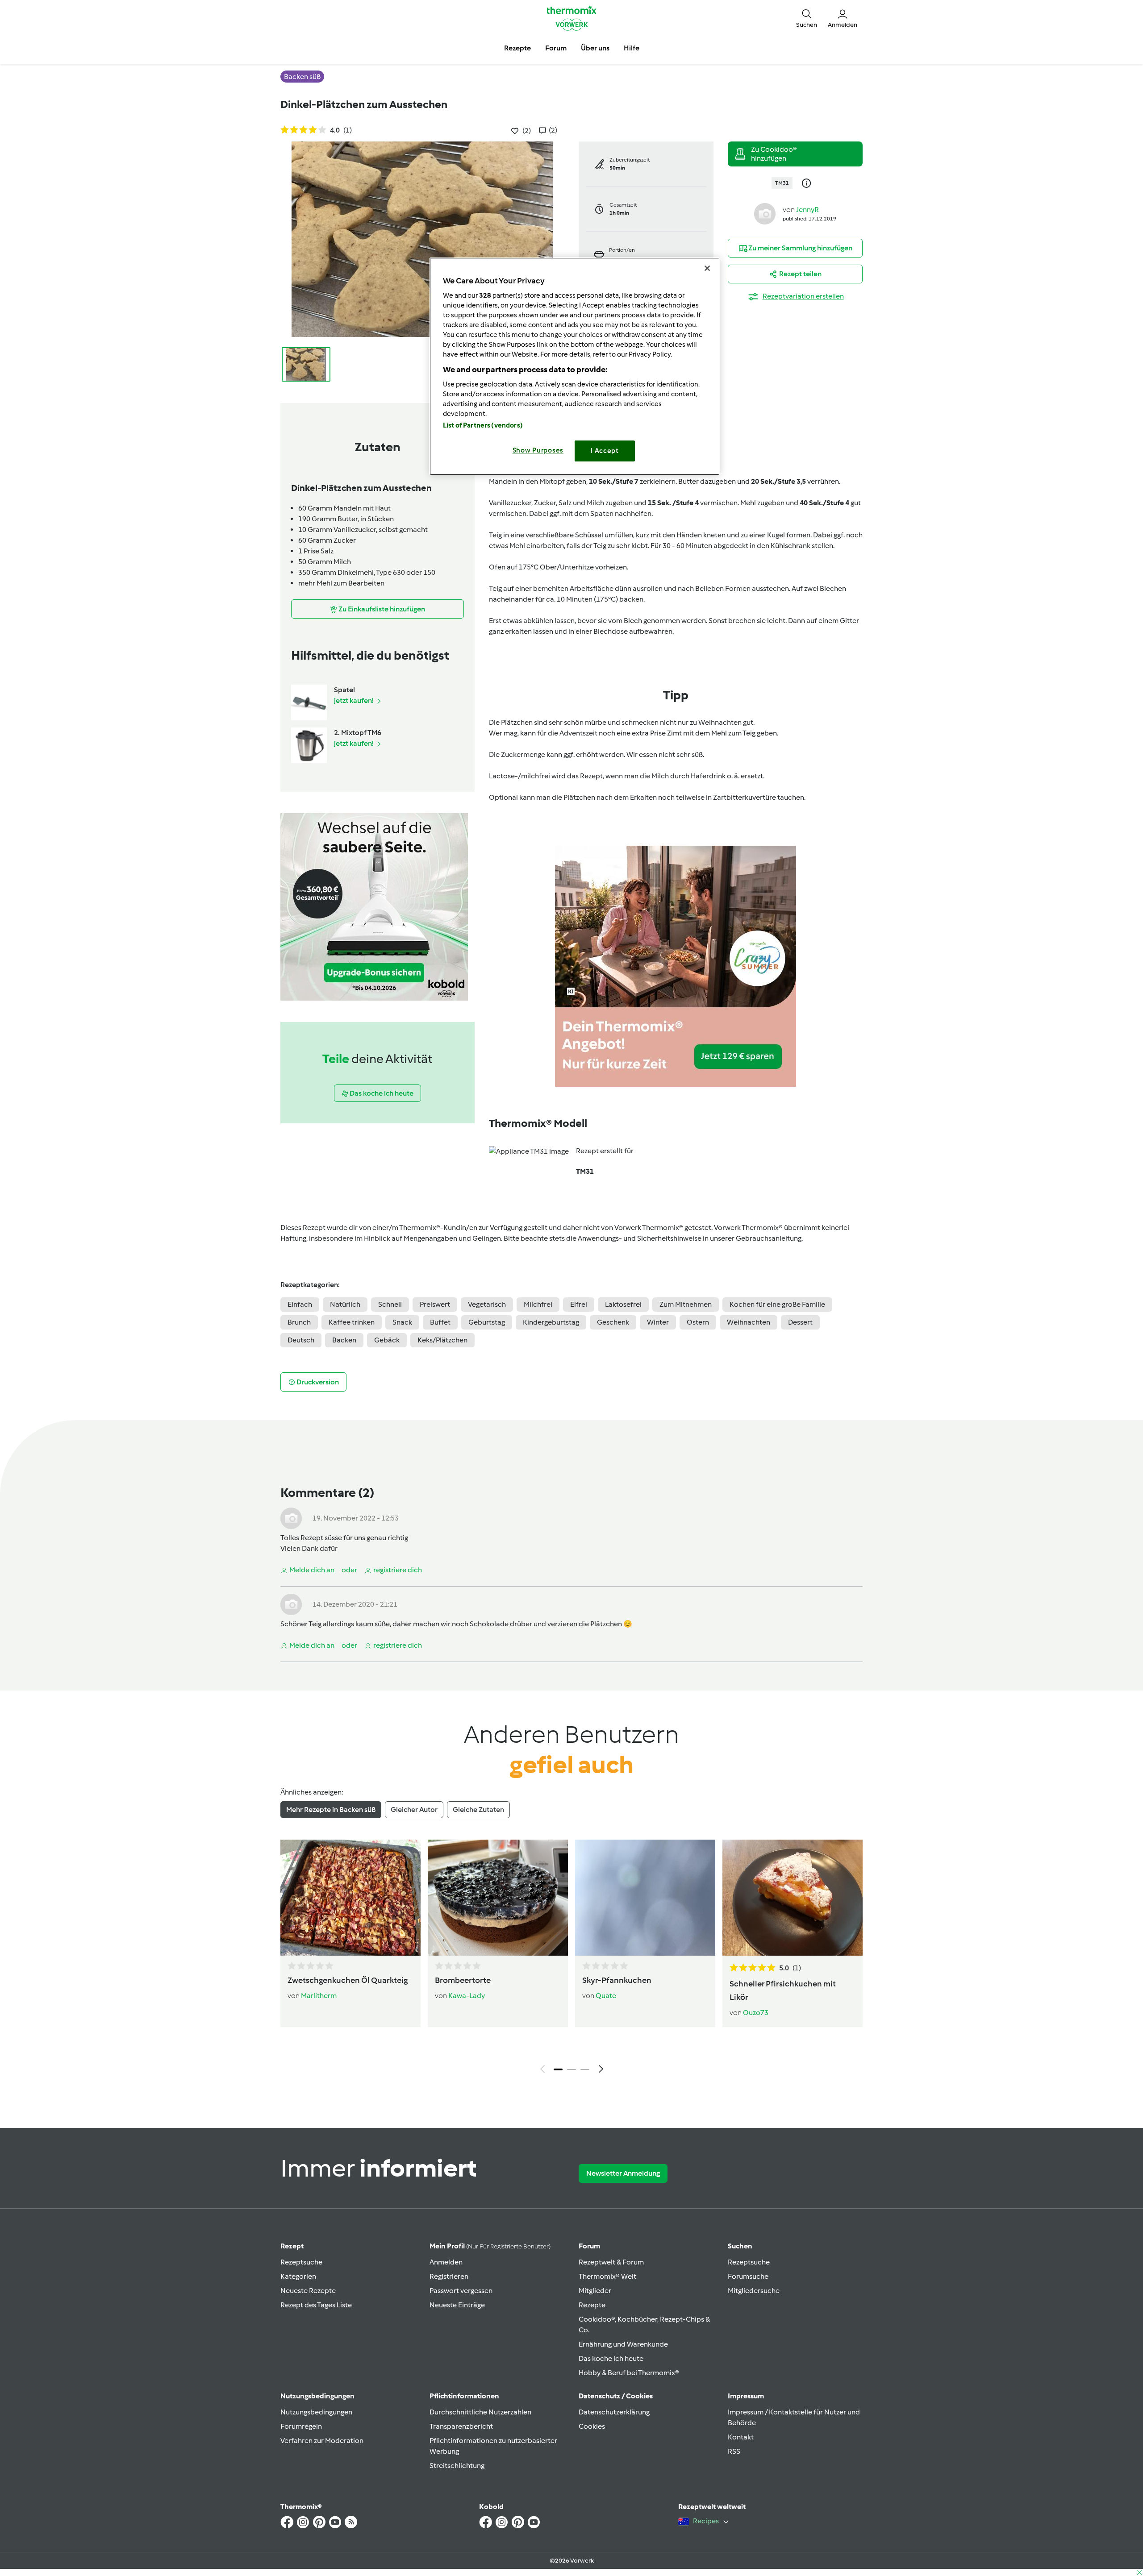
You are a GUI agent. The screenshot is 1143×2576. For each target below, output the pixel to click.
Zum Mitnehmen (686, 1304)
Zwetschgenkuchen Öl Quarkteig (348, 1980)
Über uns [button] (595, 48)
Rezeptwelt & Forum (611, 2262)
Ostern (698, 1322)
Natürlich (345, 1304)
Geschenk (613, 1322)
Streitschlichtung (457, 2466)
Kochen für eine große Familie (777, 1304)
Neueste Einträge (457, 2305)
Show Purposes (538, 450)
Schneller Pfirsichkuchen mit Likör (783, 1990)
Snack (402, 1322)
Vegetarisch (487, 1304)
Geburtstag (487, 1322)
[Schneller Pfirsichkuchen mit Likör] (793, 1898)
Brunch (299, 1322)
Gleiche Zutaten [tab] (478, 1809)
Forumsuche (748, 2276)
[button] (807, 18)
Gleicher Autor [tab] (414, 1809)
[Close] (707, 268)
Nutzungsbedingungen (316, 2412)
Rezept (292, 2246)
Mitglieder (595, 2291)
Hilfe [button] (632, 48)
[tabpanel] (571, 1959)
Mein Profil (490, 2246)
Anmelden (446, 2262)
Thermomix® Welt (607, 2276)
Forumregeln (301, 2426)
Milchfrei (538, 1304)
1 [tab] (558, 2069)
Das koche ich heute (611, 2358)
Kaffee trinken (352, 1322)
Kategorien (298, 2276)
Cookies (592, 2426)
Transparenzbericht (461, 2426)
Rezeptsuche (301, 2262)
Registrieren (449, 2276)
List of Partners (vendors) (483, 425)
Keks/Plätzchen (442, 1340)
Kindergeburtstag (551, 1322)
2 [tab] (571, 2069)
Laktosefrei (623, 1304)
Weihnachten (749, 1322)
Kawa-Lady (467, 1996)
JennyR (807, 210)
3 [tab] (585, 2069)
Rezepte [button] (517, 48)
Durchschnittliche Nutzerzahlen (480, 2412)
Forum (589, 2246)
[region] (575, 366)
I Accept (605, 451)
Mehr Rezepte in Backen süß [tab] (331, 1809)
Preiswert (435, 1304)
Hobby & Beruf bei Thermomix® (629, 2373)
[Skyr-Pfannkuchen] (645, 1898)
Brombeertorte (463, 1980)
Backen (344, 1340)
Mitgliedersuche (754, 2291)
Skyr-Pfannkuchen (617, 1980)
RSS (734, 2451)
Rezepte (592, 2305)
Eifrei (579, 1304)
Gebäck (387, 1340)
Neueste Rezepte (308, 2291)
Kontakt (741, 2437)
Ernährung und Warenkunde (623, 2344)
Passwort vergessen (461, 2291)
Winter (658, 1322)
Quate (606, 1996)
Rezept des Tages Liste (316, 2305)
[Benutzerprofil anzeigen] (765, 213)
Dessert (800, 1322)
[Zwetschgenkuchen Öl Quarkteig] (350, 1898)
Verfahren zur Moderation (322, 2441)
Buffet (440, 1322)
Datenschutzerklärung (614, 2412)
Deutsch (301, 1340)
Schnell (390, 1304)
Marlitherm (319, 1996)
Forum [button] (556, 48)
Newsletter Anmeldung (623, 2173)
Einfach (300, 1304)
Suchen (740, 2246)
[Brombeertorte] (498, 1898)
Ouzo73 (756, 2013)
